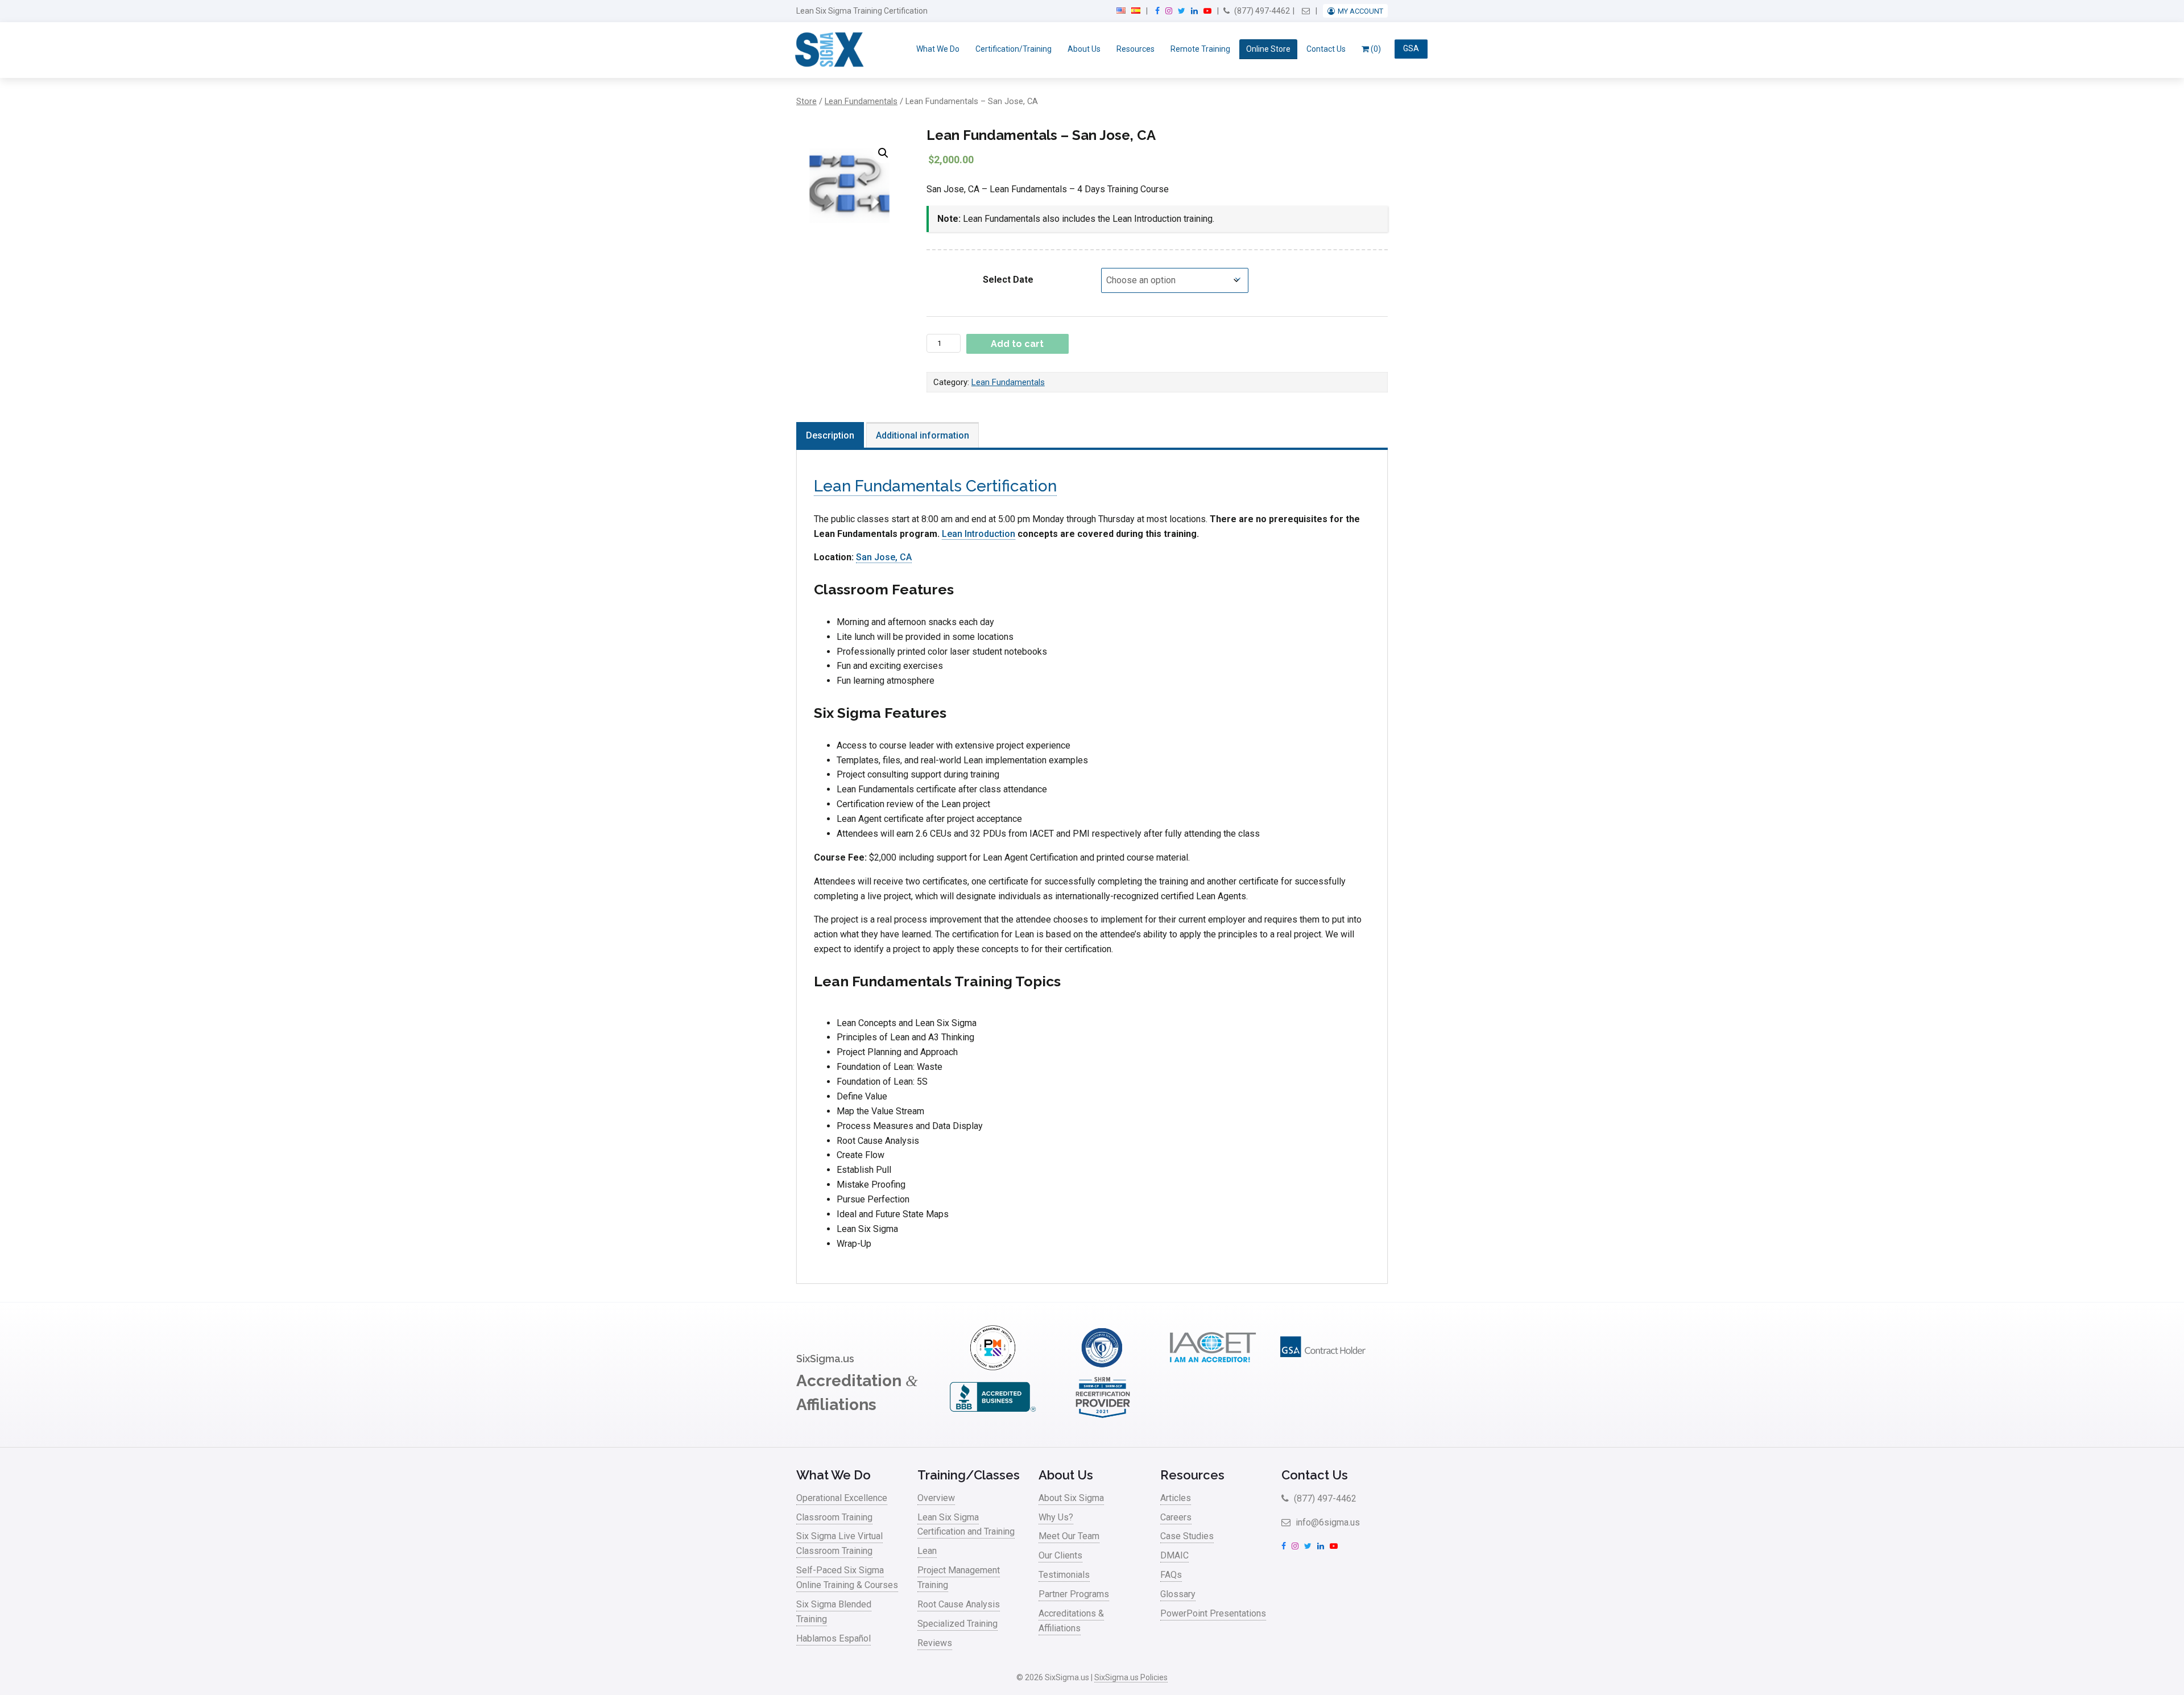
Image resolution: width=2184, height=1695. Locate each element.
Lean (927, 1551)
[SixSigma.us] (827, 50)
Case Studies (1187, 1536)
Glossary (1178, 1594)
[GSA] (1323, 1367)
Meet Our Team (1069, 1536)
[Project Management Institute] (992, 1367)
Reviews (935, 1643)
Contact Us (1326, 49)
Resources (1136, 49)
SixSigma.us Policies (1131, 1677)
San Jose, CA (884, 557)
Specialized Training (957, 1624)
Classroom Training (834, 1517)
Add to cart (1017, 344)
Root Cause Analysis (959, 1604)
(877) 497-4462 (1261, 11)
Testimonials (1064, 1575)
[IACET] (1213, 1367)
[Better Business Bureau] (992, 1417)
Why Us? (1056, 1517)
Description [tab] (830, 435)
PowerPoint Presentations (1213, 1613)
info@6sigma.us (1327, 1522)
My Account (1360, 11)
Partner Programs (1074, 1594)
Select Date (1008, 280)
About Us (1084, 49)
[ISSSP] (1103, 1367)
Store (806, 101)
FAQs (1171, 1575)
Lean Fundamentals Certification (935, 486)
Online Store (1268, 49)
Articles (1176, 1498)
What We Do (938, 49)
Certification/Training (1014, 49)
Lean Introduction (979, 534)
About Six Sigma (1071, 1498)
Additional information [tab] (923, 435)
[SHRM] (1103, 1417)
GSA (1411, 49)
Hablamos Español (834, 1638)
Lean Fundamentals (861, 101)
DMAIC (1174, 1555)
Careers (1176, 1517)
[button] (883, 153)
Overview (936, 1498)
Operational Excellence (842, 1498)
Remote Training (1200, 49)
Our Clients (1060, 1555)
